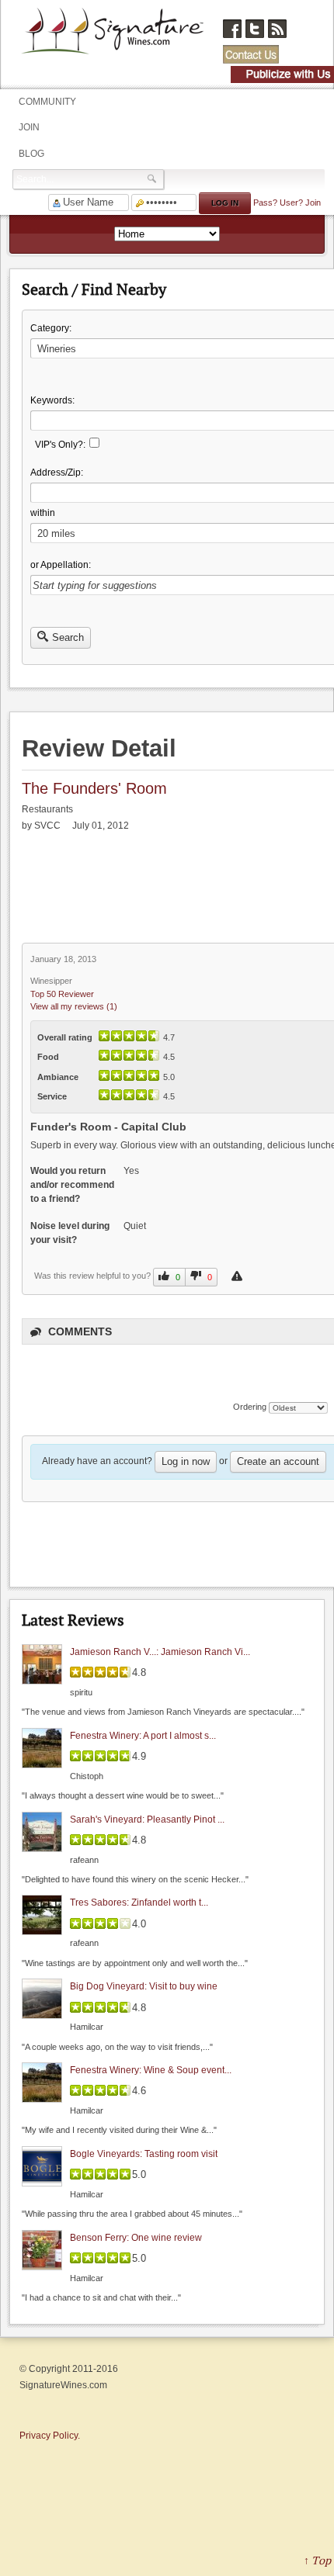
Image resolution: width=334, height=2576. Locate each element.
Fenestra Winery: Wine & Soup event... (151, 2070)
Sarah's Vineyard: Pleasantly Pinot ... (147, 1819)
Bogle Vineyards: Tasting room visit (144, 2154)
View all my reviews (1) (74, 1006)
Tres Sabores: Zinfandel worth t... (139, 1903)
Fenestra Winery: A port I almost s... (143, 1736)
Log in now (186, 1461)
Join (29, 127)
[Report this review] (239, 1276)
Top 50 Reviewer (62, 994)
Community (47, 102)
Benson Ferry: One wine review (136, 2238)
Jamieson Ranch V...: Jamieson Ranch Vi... (160, 1652)
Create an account (278, 1461)
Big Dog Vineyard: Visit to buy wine (144, 1986)
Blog (31, 154)
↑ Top (317, 2560)
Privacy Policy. (50, 2436)
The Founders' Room (94, 788)
